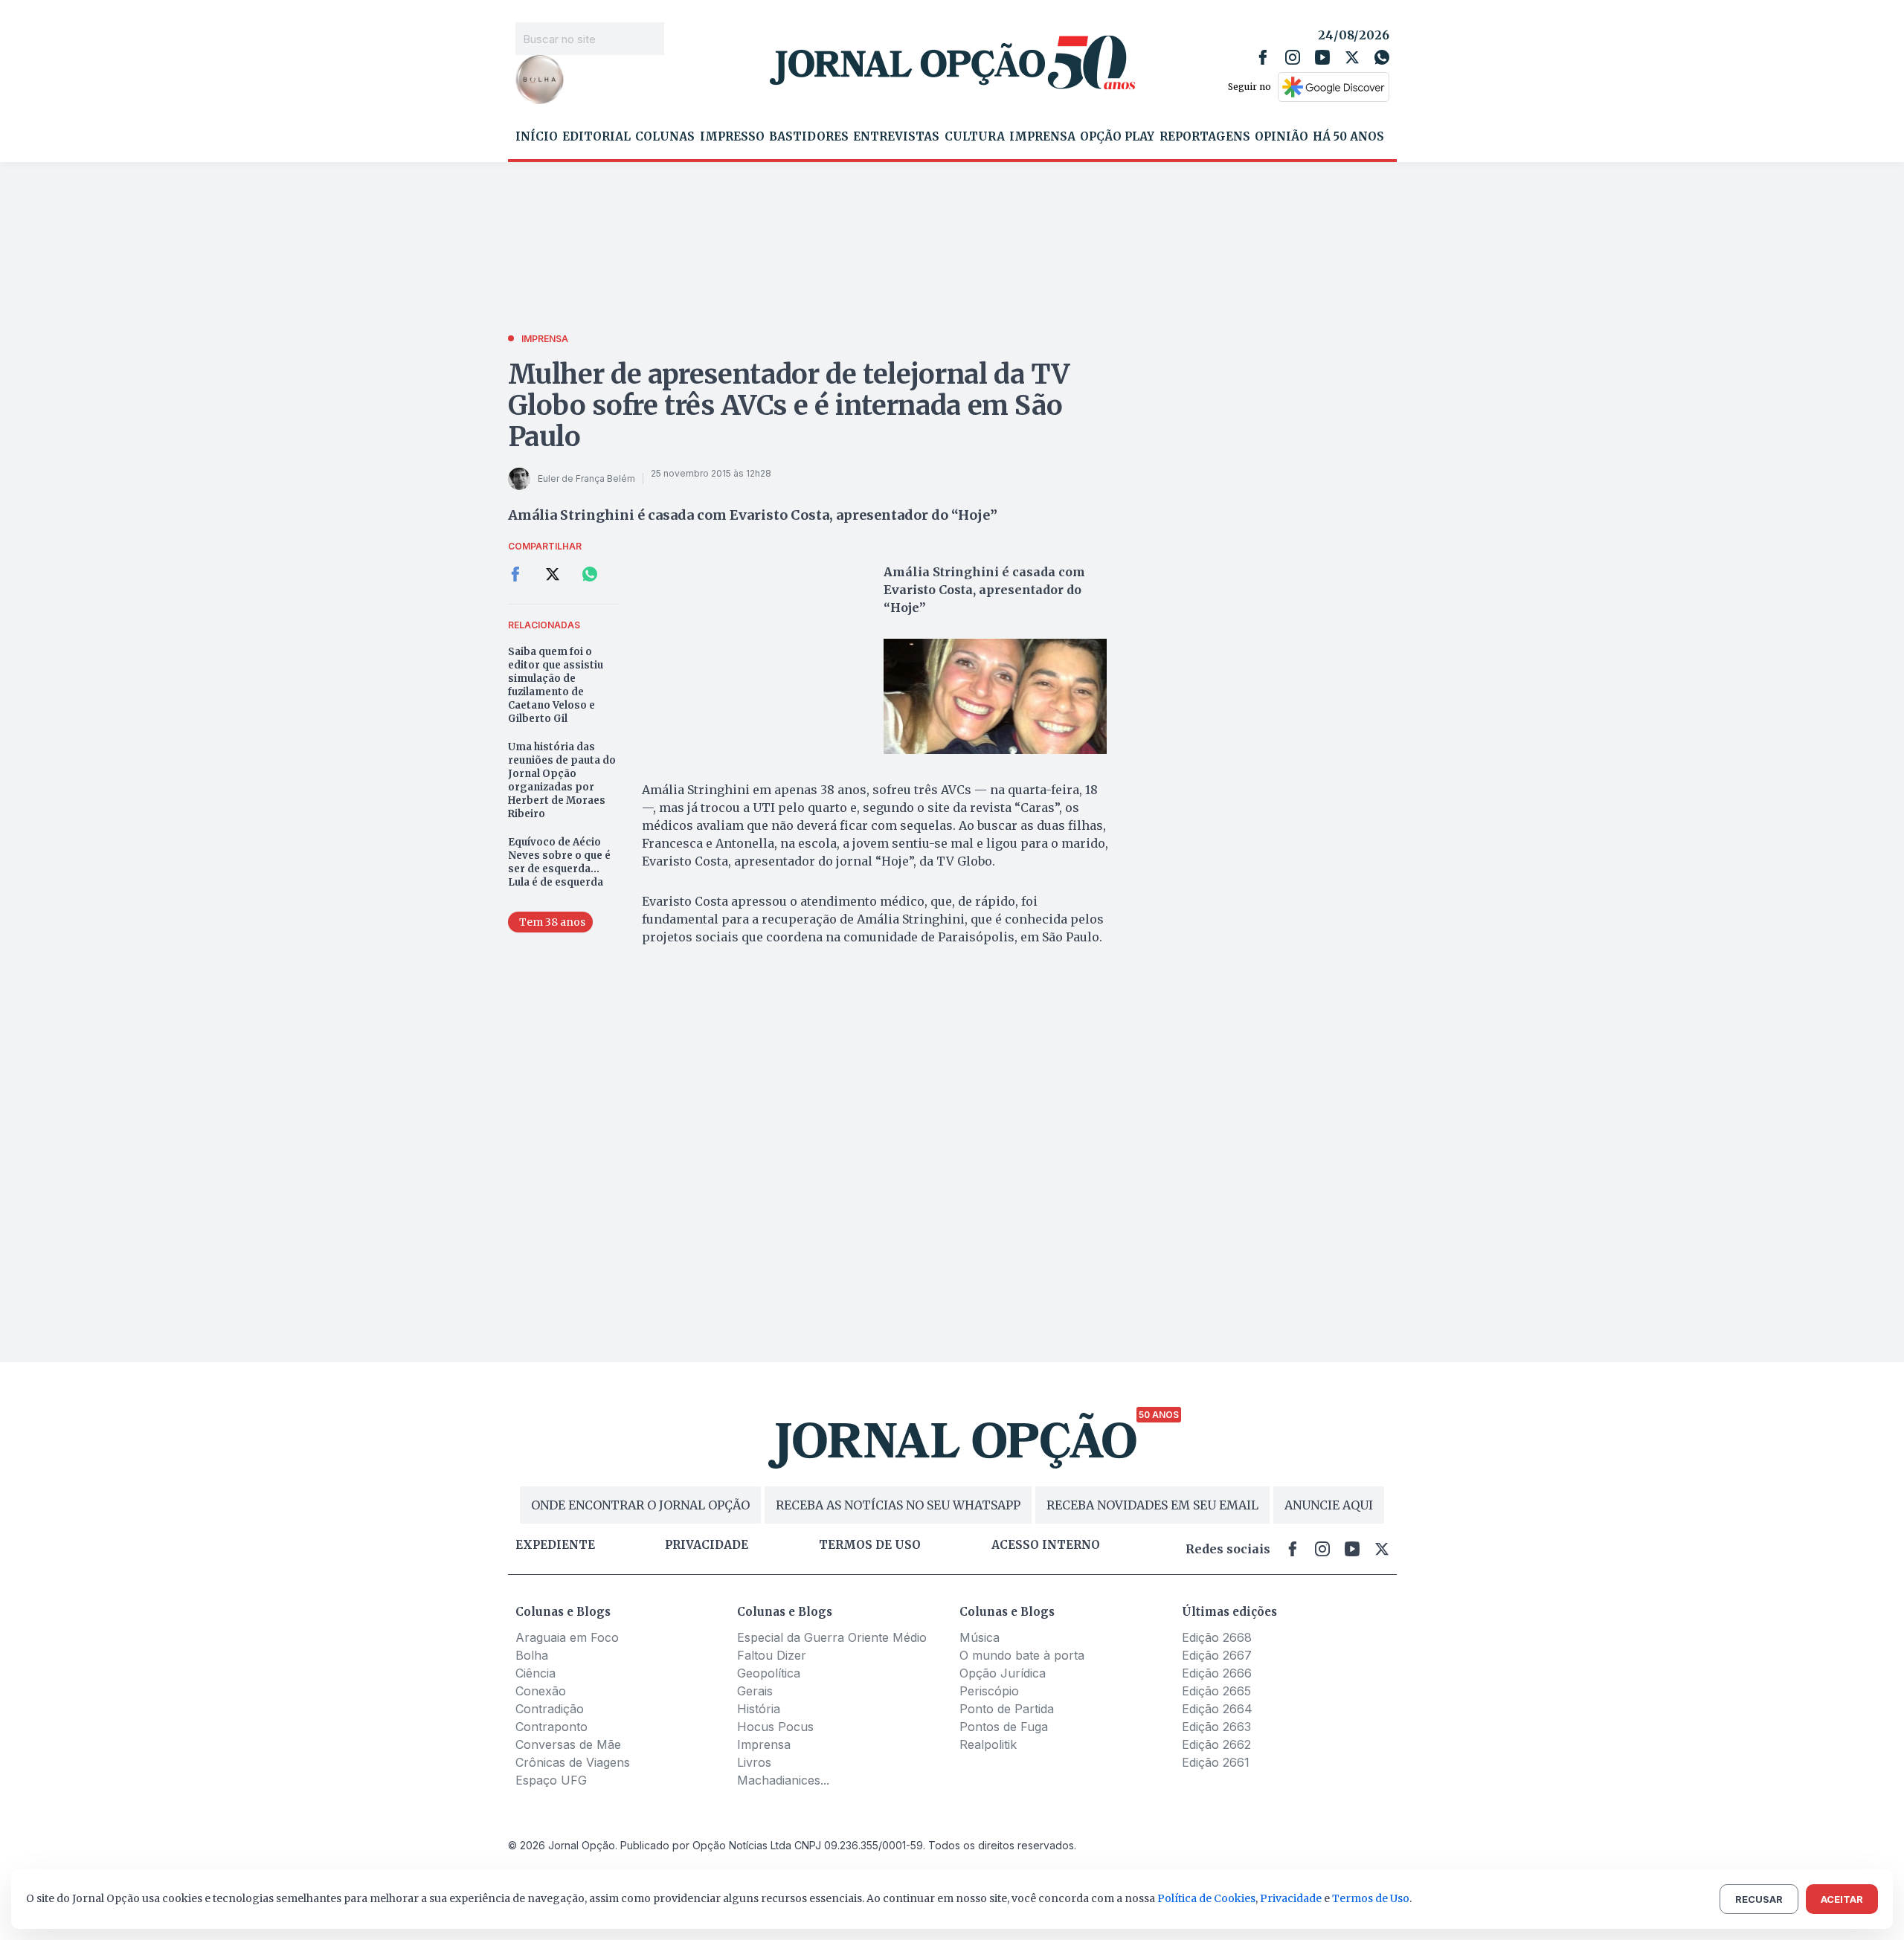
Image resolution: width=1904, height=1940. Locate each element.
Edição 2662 (1216, 1744)
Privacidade (707, 1545)
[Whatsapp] (1382, 57)
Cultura (975, 137)
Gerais (755, 1691)
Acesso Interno (1046, 1545)
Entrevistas (896, 137)
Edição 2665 (1216, 1691)
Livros (754, 1762)
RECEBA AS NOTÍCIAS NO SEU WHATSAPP (898, 1505)
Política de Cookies (1206, 1898)
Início (537, 137)
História (759, 1709)
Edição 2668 (1217, 1637)
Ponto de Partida (1007, 1709)
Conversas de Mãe (568, 1744)
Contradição (550, 1709)
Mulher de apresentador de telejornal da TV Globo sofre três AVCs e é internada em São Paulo (789, 406)
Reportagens (1205, 137)
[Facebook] (1263, 57)
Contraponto (551, 1727)
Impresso (732, 137)
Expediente (555, 1545)
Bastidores (809, 137)
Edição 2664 (1217, 1709)
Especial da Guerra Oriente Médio (832, 1637)
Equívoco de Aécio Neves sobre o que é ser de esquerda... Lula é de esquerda (559, 862)
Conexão (541, 1691)
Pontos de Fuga (1004, 1727)
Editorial (596, 137)
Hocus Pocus (775, 1727)
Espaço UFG (551, 1780)
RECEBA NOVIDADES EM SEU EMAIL (1152, 1505)
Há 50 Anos (1348, 137)
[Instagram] (1293, 57)
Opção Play (1117, 137)
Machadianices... (783, 1780)
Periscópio (989, 1691)
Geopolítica (769, 1673)
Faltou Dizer (772, 1655)
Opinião (1281, 137)
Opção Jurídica (1003, 1673)
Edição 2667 (1217, 1655)
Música (980, 1637)
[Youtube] (1322, 57)
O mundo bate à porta (1022, 1655)
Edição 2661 (1216, 1762)
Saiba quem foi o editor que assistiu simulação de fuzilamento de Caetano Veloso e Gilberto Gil (556, 685)
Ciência (535, 1673)
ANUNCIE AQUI (1329, 1505)
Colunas (665, 137)
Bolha (532, 1655)
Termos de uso (870, 1545)
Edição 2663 (1216, 1727)
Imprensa (1042, 137)
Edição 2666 (1217, 1673)
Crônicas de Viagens (573, 1762)
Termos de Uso (1371, 1898)
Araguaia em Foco (567, 1637)
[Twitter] (1352, 57)
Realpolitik (988, 1744)
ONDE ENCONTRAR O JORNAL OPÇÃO (640, 1505)
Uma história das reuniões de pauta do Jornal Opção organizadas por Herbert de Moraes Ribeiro (562, 780)
